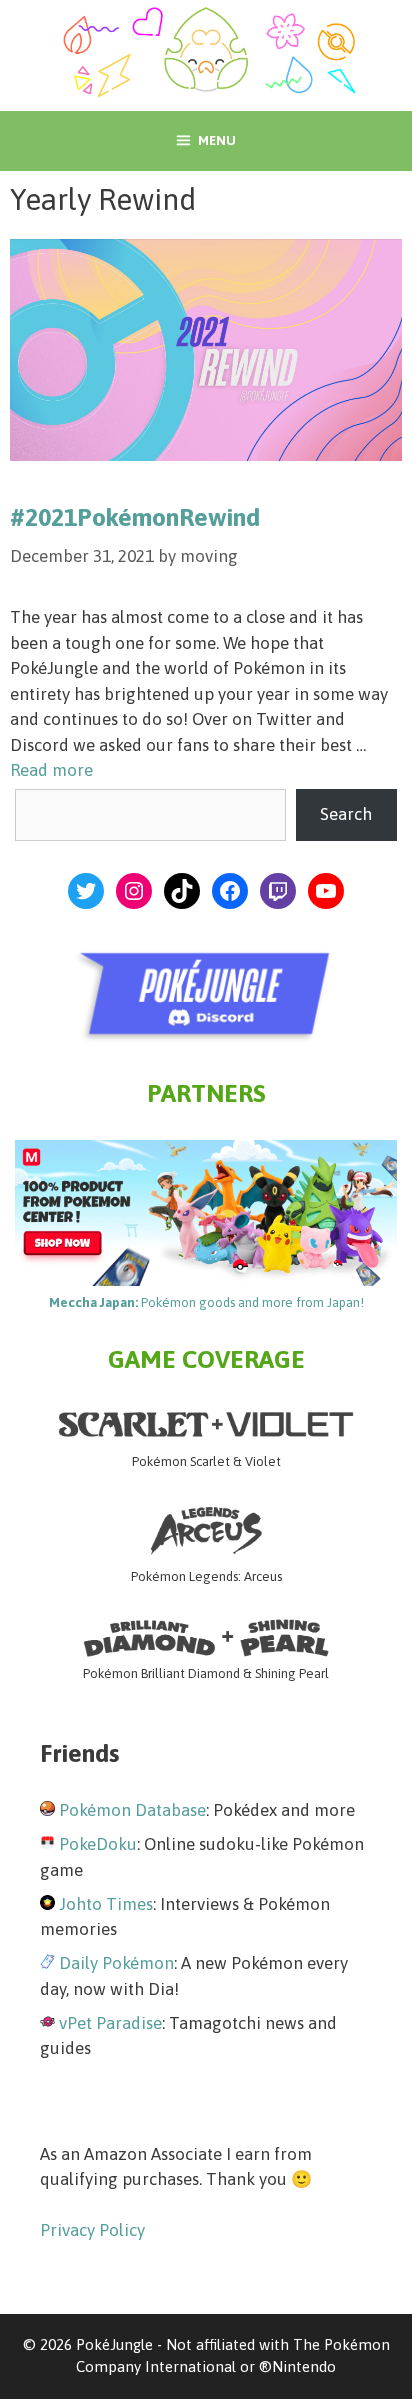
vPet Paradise (110, 2023)
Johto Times (106, 1904)
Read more (51, 770)
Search (346, 814)
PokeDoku (98, 1844)
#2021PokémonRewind (135, 517)
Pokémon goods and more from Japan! (206, 1302)
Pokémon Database (132, 1810)
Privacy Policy (92, 2230)
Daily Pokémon (116, 1963)
